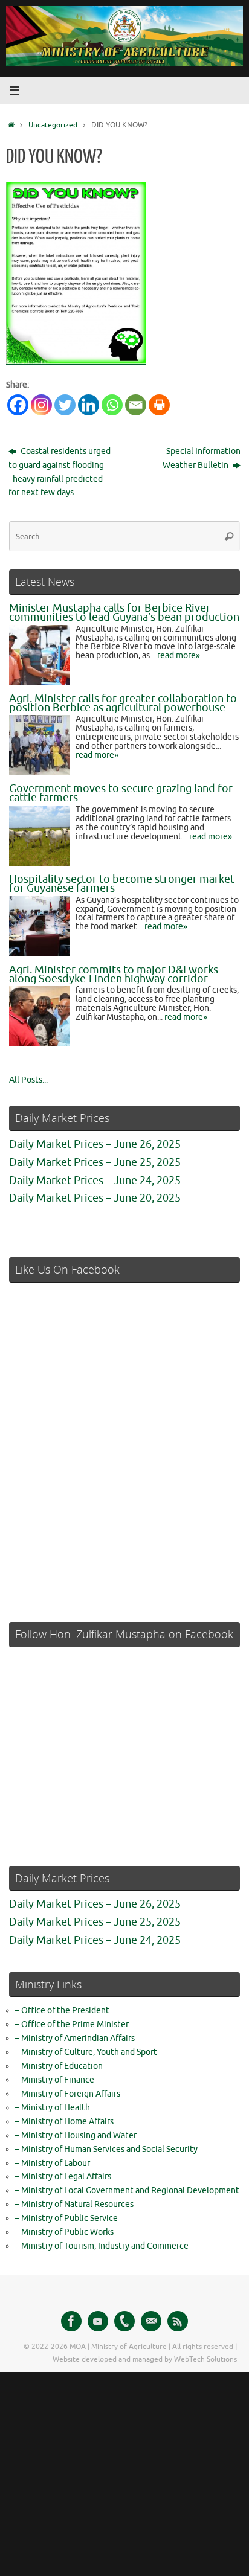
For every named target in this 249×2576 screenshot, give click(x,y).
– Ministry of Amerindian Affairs (75, 2038)
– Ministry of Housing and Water (76, 2135)
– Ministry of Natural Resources (74, 2204)
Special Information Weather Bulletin (202, 458)
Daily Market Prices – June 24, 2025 (95, 1181)
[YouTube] (98, 2321)
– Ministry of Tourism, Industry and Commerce (102, 2246)
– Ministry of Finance (55, 2080)
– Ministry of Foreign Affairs (68, 2094)
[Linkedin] (89, 405)
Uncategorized (53, 125)
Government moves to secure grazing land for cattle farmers (121, 793)
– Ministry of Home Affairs (64, 2122)
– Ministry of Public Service (66, 2218)
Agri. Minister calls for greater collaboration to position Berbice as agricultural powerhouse (123, 703)
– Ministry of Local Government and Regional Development (127, 2190)
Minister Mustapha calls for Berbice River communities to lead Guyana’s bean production (124, 613)
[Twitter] (65, 405)
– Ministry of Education (59, 2066)
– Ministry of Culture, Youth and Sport (86, 2052)
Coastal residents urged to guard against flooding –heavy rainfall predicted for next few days (60, 472)
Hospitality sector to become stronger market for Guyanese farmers (122, 884)
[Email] (136, 405)
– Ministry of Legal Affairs (63, 2177)
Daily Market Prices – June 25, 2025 (95, 1162)
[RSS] (178, 2321)
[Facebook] (18, 405)
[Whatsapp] (112, 405)
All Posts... (28, 1080)
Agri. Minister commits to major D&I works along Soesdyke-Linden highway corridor (114, 974)
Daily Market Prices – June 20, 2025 (95, 1198)
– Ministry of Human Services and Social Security (106, 2149)
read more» (179, 655)
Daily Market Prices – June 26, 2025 (95, 1144)
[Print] (159, 405)
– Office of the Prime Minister (72, 2024)
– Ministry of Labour (53, 2163)
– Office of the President (62, 2010)
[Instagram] (41, 405)
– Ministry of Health (53, 2108)
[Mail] (151, 2321)
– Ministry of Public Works (64, 2232)
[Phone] (124, 2321)
